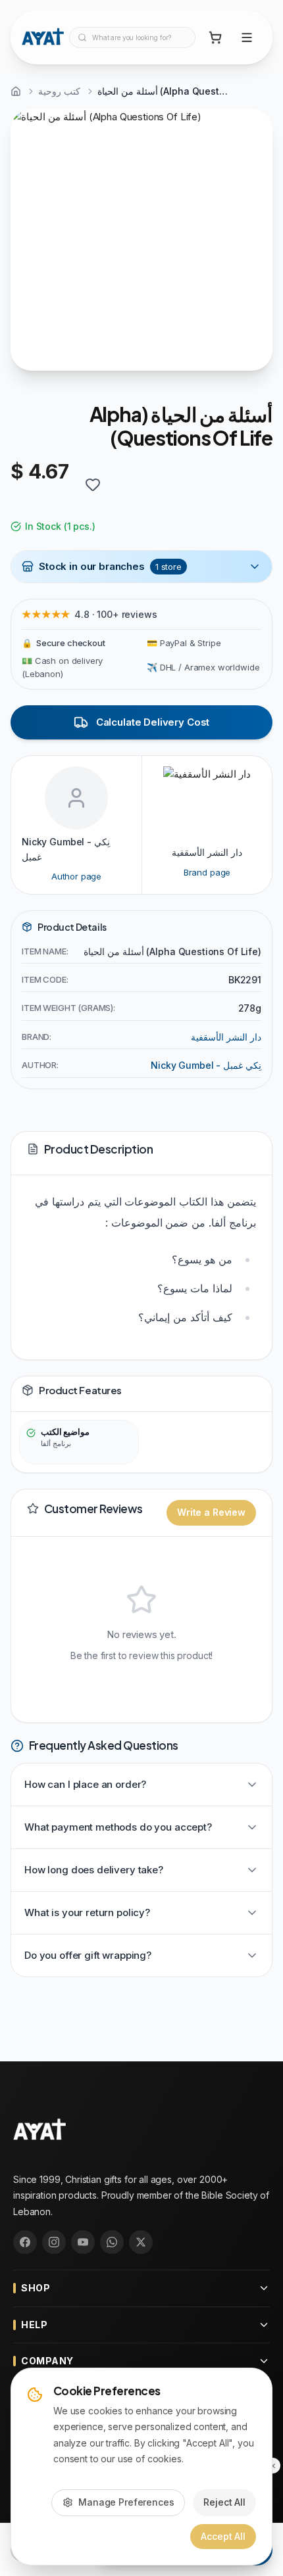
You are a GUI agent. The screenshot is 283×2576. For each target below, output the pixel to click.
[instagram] (54, 2242)
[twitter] (141, 2242)
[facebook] (25, 2242)
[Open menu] (247, 37)
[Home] (16, 91)
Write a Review (211, 1512)
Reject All (224, 2502)
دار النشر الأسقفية (226, 1037)
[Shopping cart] (215, 37)
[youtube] (83, 2242)
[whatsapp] (112, 2242)
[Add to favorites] (93, 484)
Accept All (223, 2536)
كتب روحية (59, 91)
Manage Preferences (126, 2502)
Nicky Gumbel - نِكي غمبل (206, 1065)
